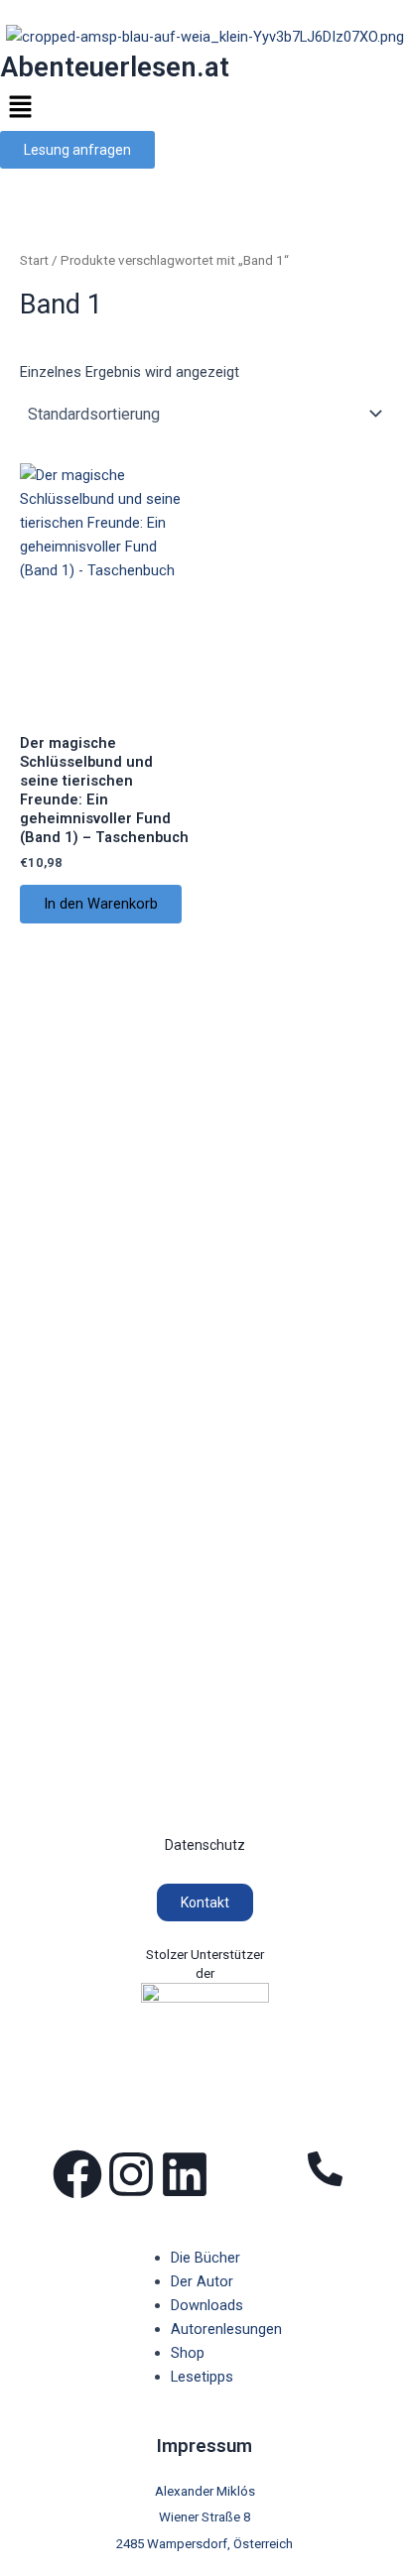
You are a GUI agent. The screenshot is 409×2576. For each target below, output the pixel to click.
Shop (188, 2353)
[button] (204, 109)
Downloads (207, 2305)
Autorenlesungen (226, 2329)
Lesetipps (202, 2377)
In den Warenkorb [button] (101, 904)
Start (34, 260)
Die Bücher (205, 2258)
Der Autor (202, 2281)
